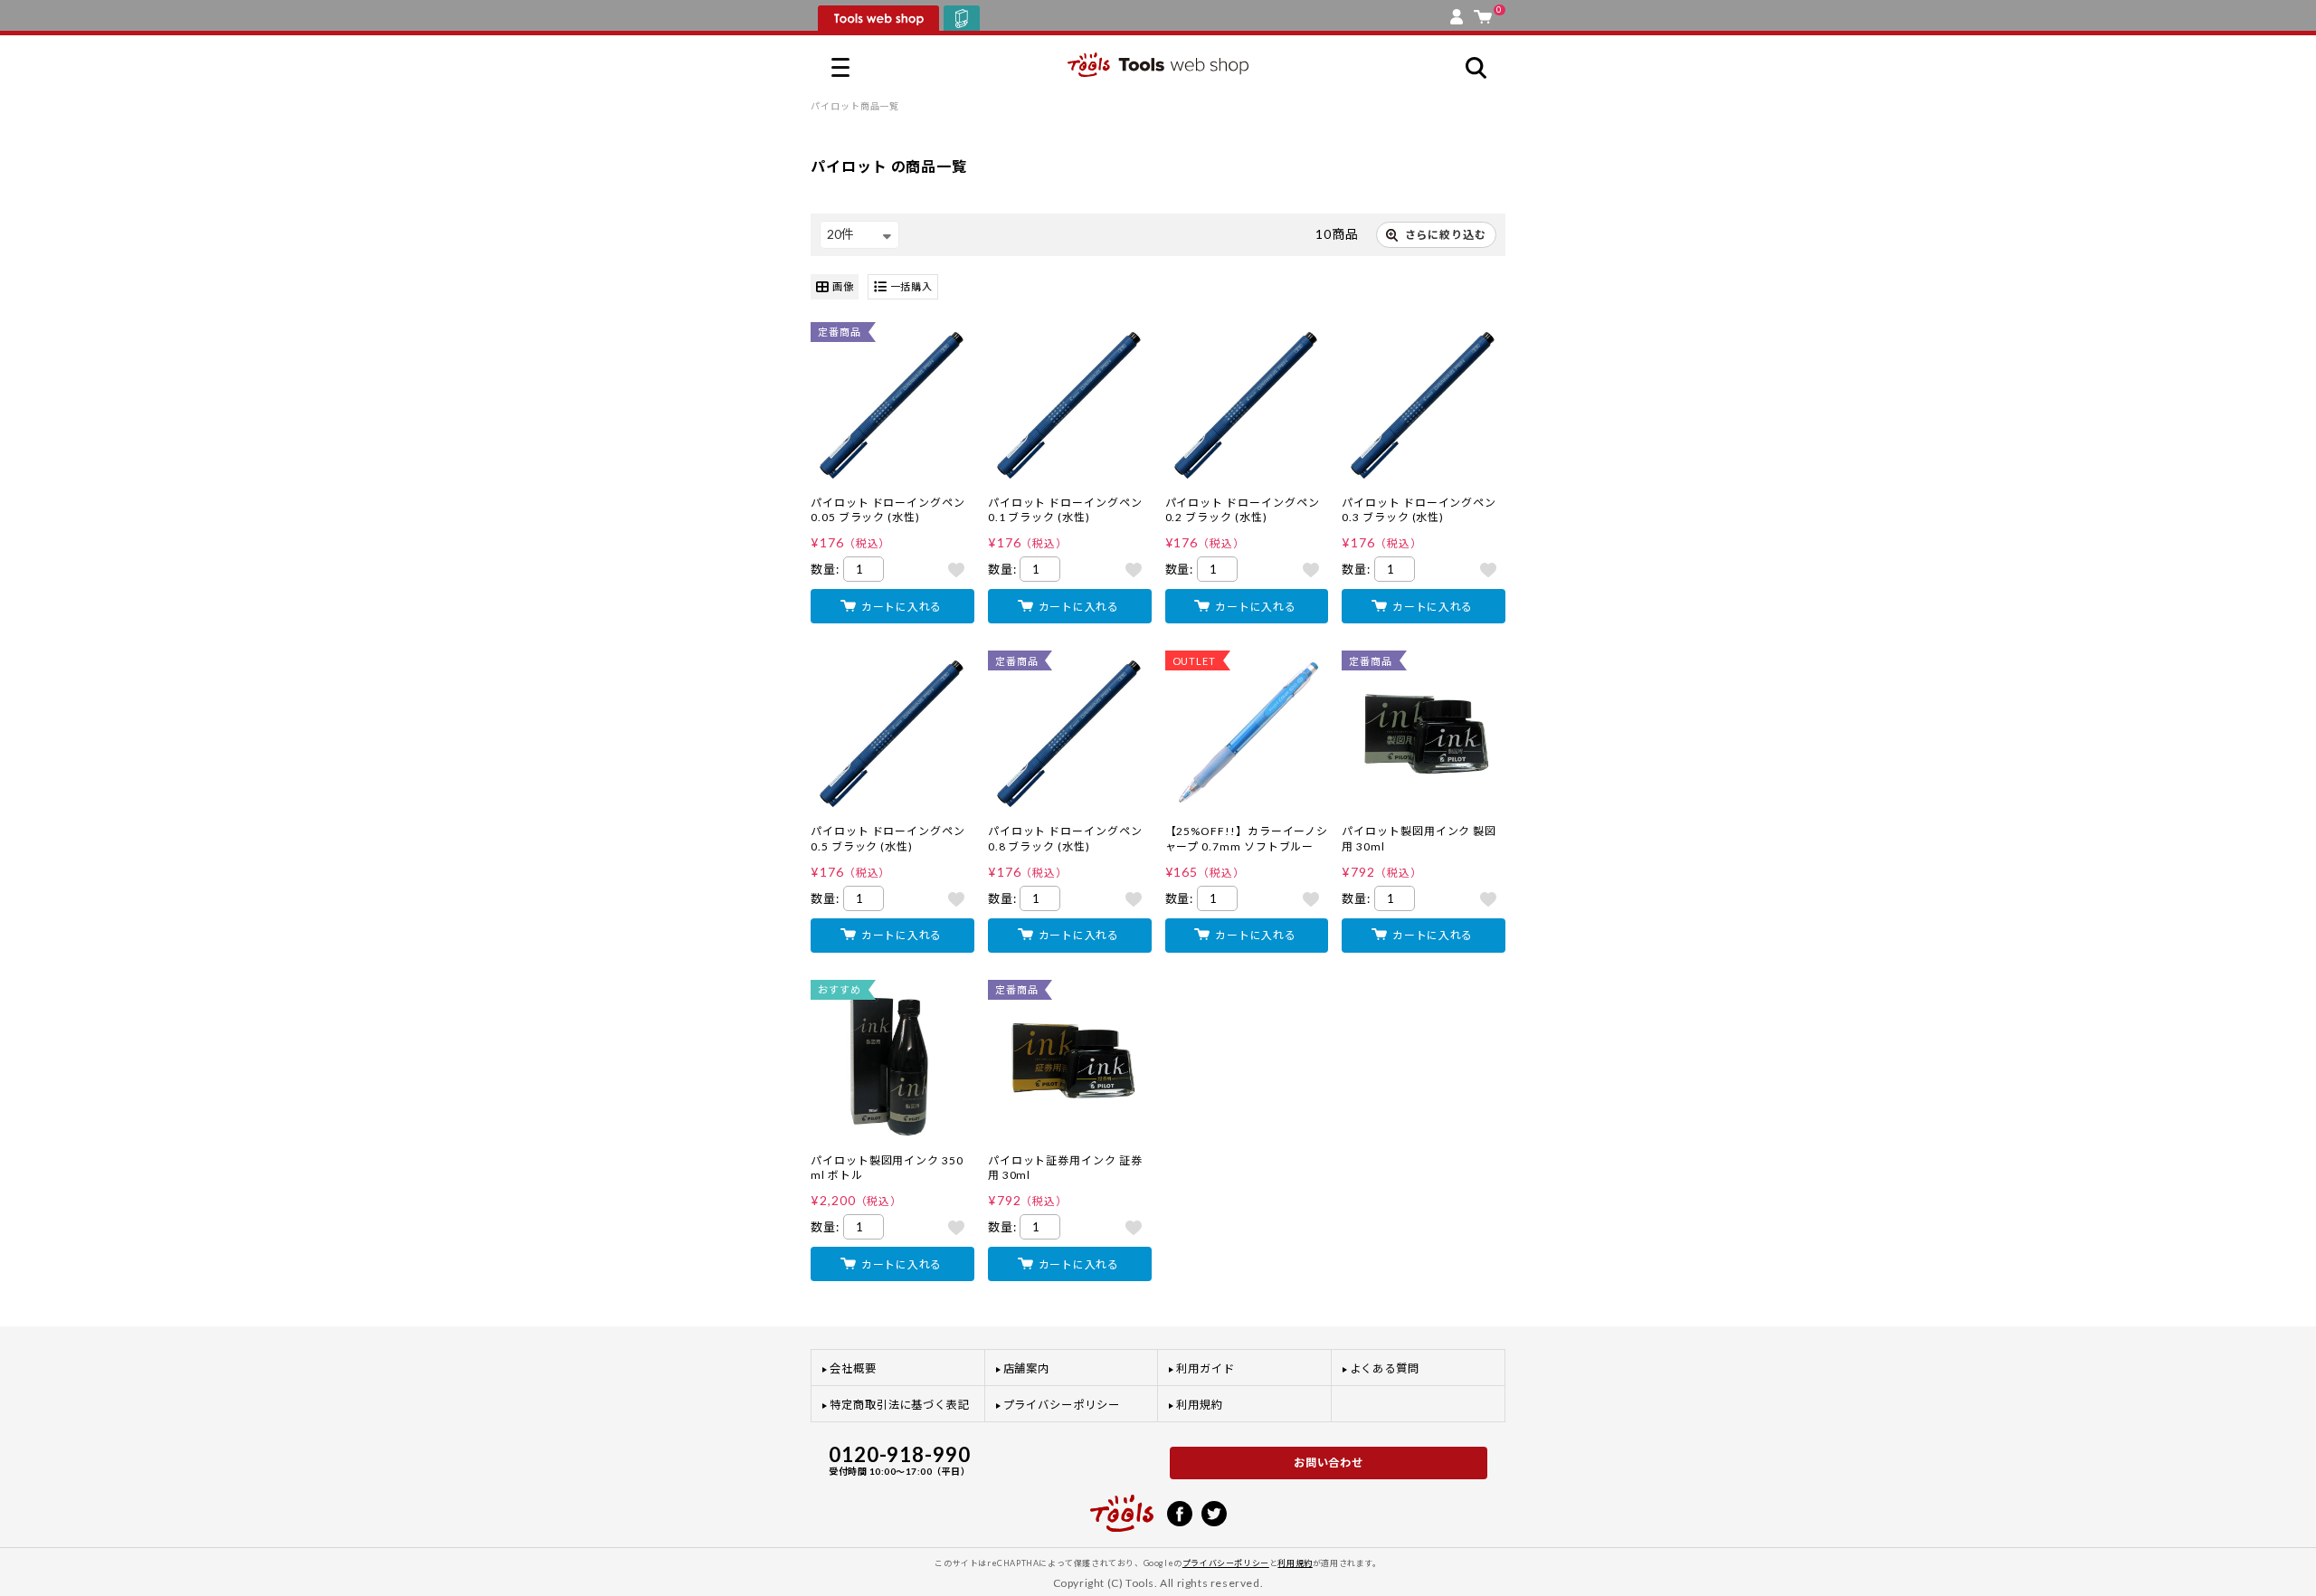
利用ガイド (1205, 1368)
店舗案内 (1027, 1368)
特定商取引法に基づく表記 (900, 1405)
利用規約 (1200, 1405)
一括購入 (912, 286)
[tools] (1122, 1506)
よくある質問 (1385, 1368)
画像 (843, 286)
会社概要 (853, 1368)
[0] (1483, 13)
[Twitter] (1214, 1512)
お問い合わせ (1329, 1463)
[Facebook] (1180, 1512)
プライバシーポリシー (1062, 1405)
